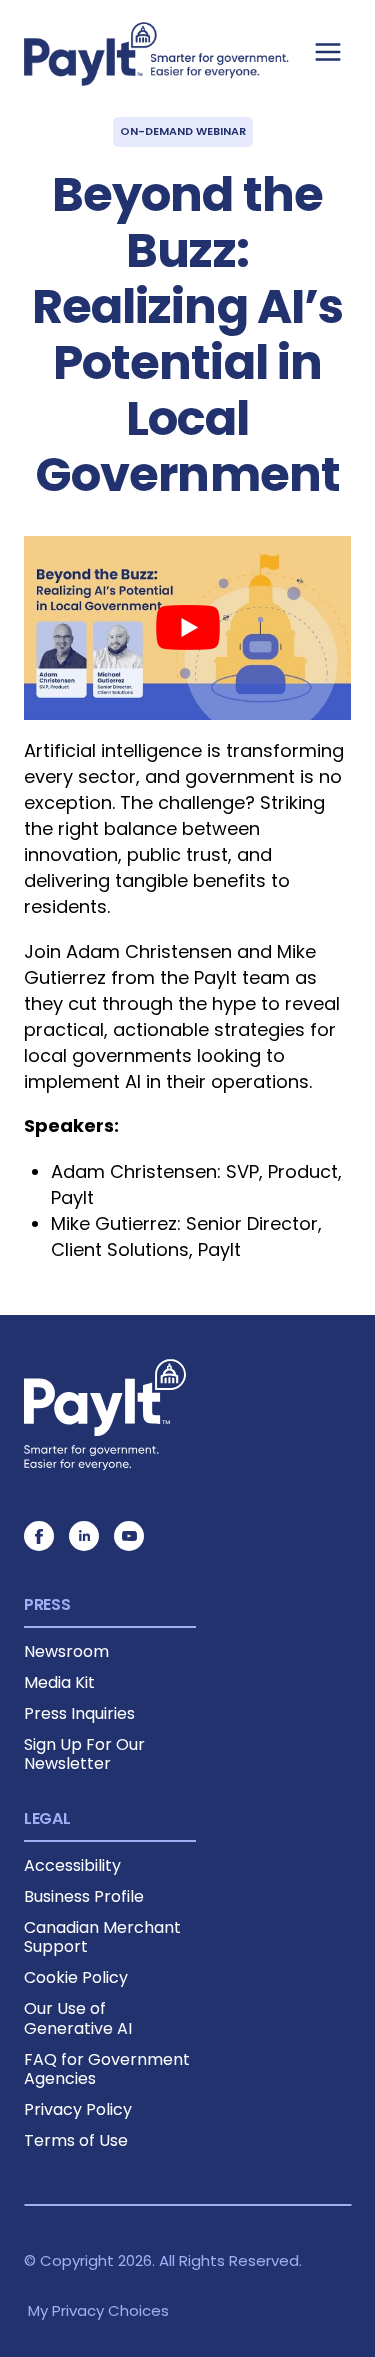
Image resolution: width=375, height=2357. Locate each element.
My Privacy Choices (98, 2310)
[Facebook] (39, 1536)
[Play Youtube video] (187, 628)
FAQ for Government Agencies (107, 2069)
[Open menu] (327, 51)
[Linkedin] (84, 1536)
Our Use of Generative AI (78, 2018)
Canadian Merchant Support (102, 1937)
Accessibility (72, 1865)
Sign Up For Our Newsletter (84, 1754)
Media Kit (59, 1682)
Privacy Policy (78, 2109)
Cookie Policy (76, 1977)
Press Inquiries (79, 1713)
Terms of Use (76, 2140)
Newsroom (66, 1651)
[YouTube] (129, 1536)
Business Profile (84, 1896)
